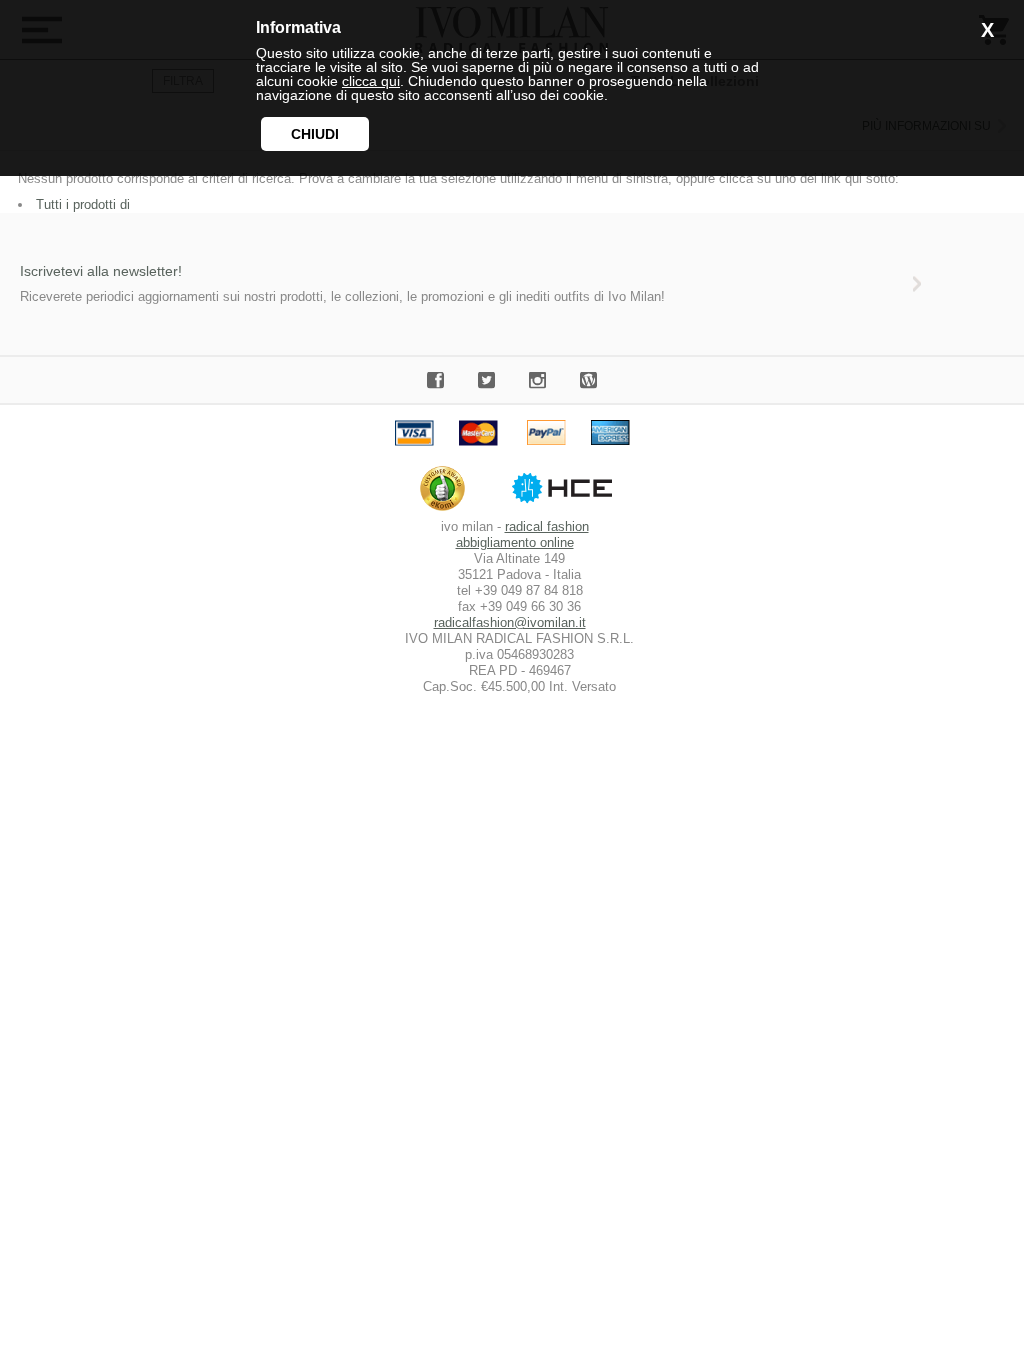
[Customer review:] (447, 510)
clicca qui (371, 81)
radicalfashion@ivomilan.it (510, 622)
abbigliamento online (515, 542)
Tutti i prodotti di (83, 204)
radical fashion (547, 526)
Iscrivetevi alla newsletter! (101, 271)
